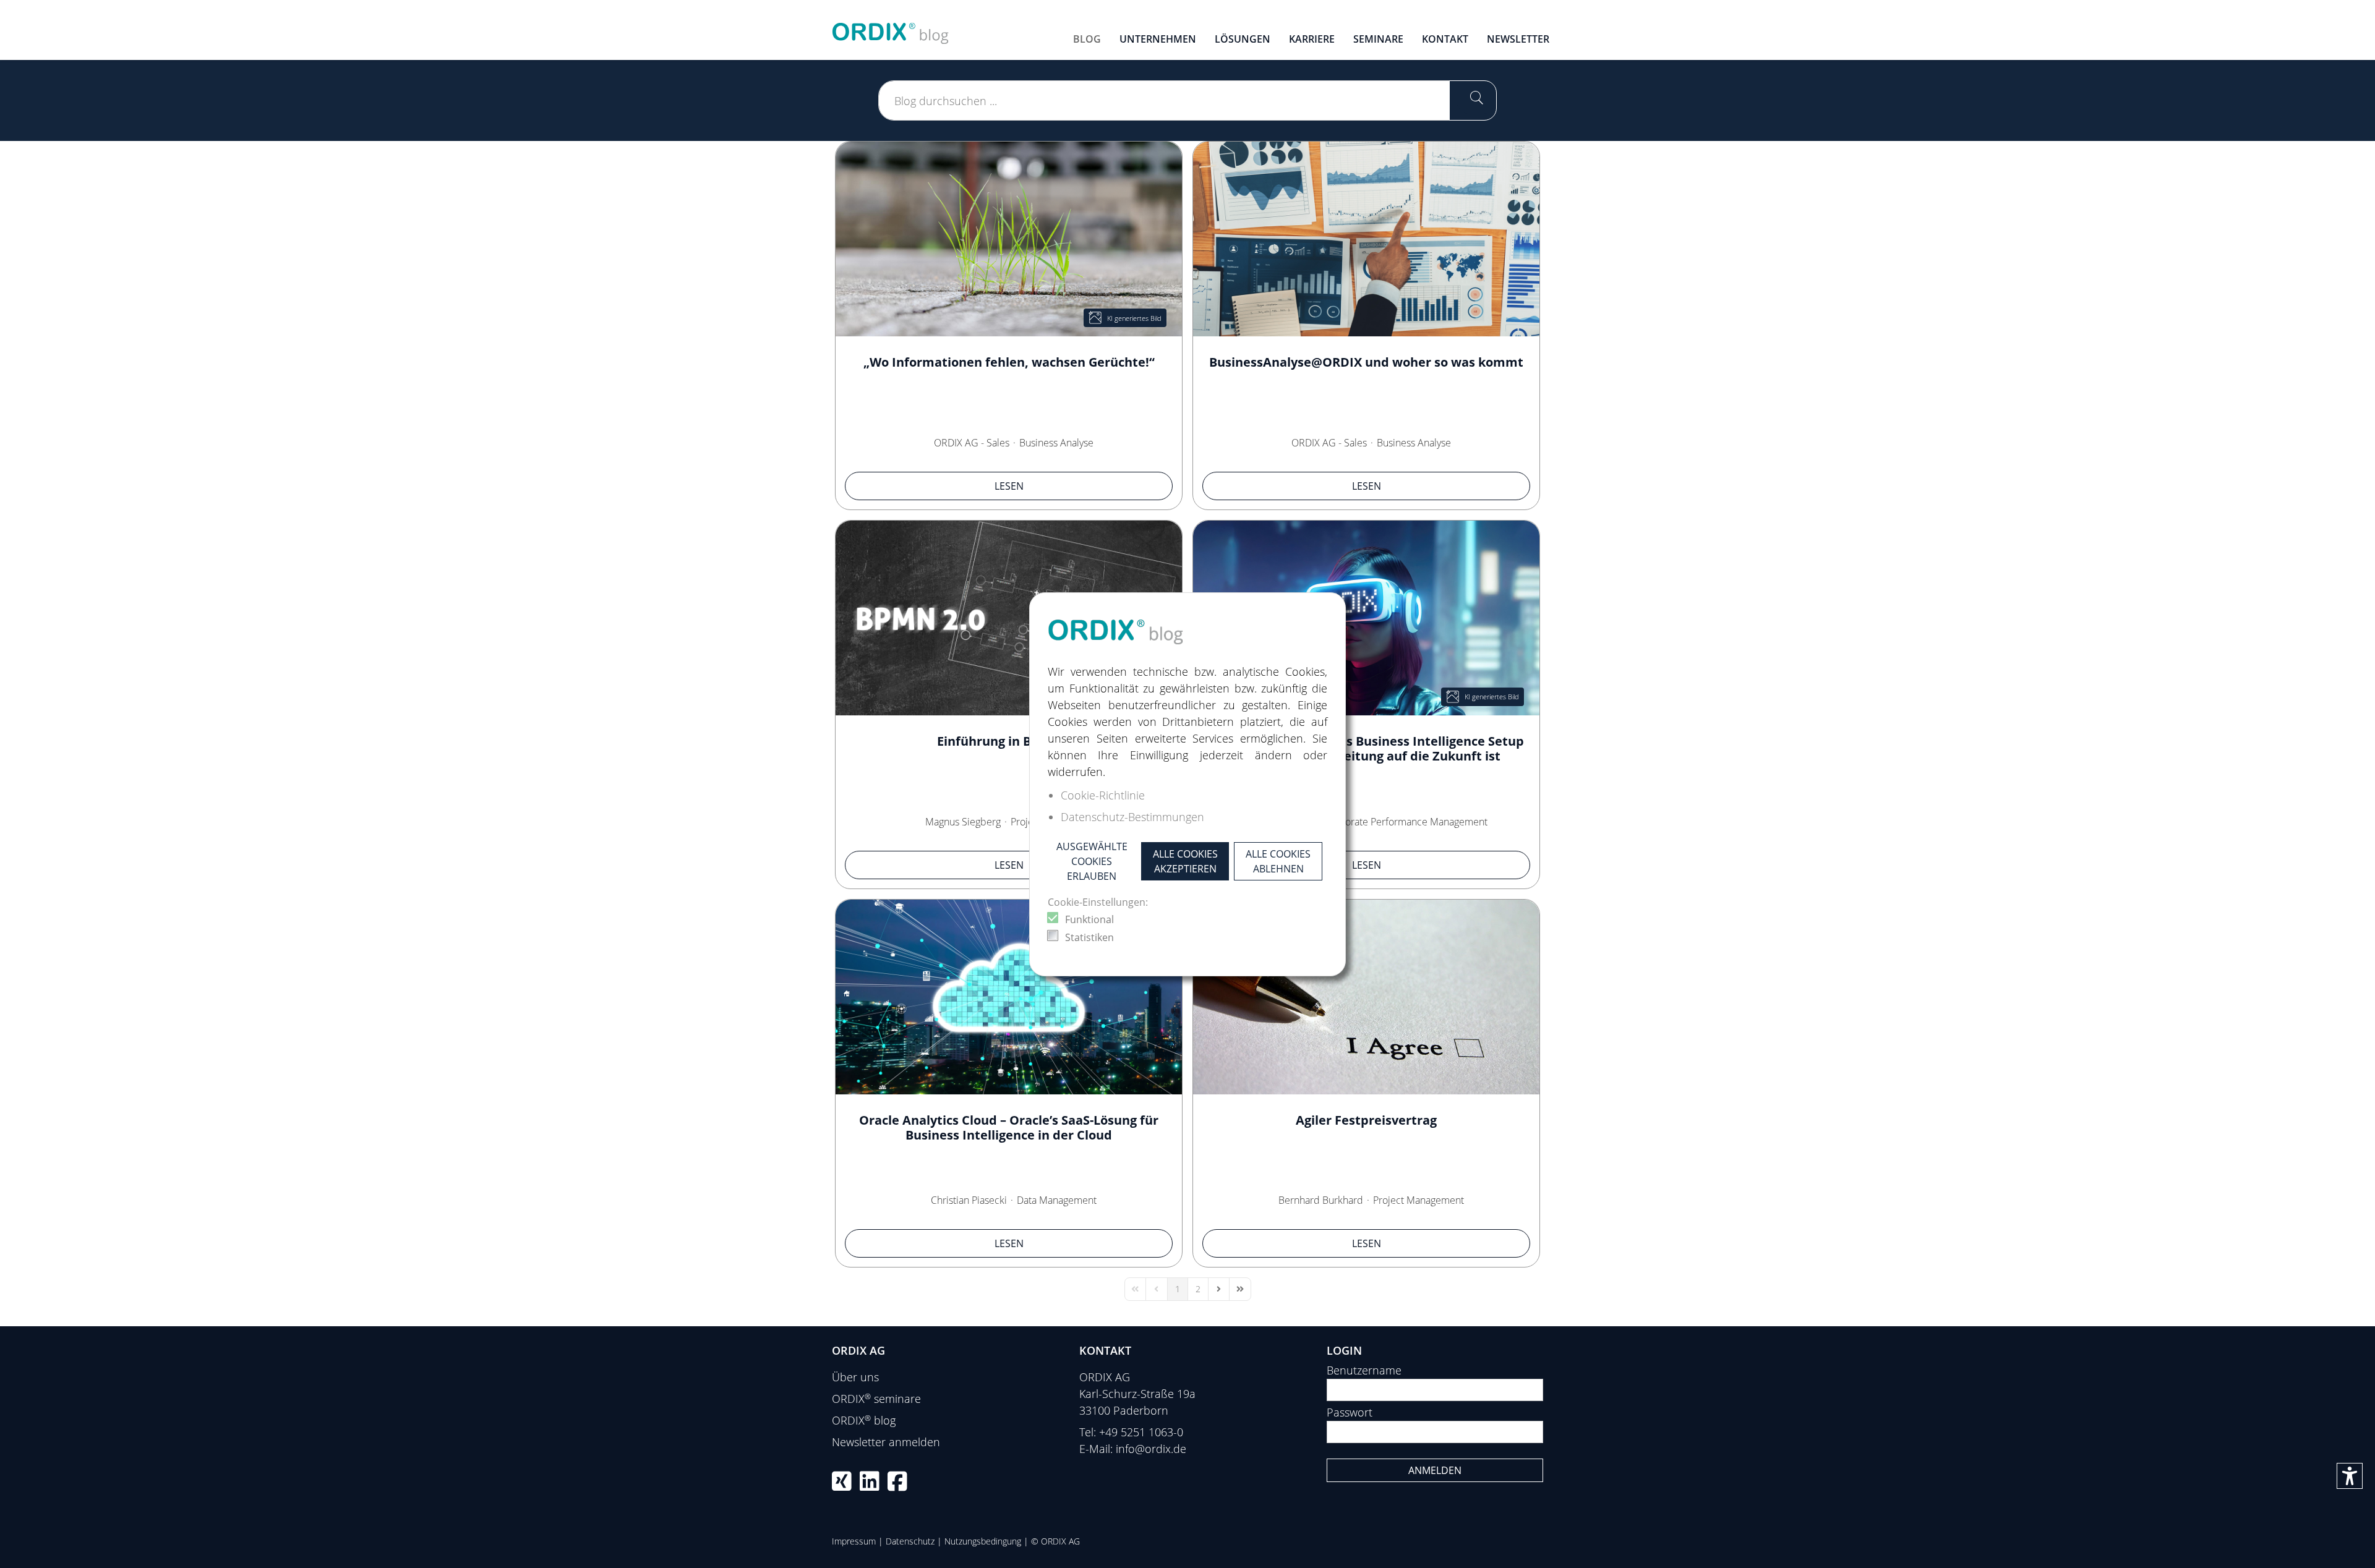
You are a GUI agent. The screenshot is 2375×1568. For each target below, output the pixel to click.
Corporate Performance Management (1406, 822)
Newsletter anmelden (886, 1442)
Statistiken (1089, 937)
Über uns (855, 1377)
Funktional (1089, 919)
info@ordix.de (1151, 1449)
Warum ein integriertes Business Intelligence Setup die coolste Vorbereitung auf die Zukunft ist (1367, 748)
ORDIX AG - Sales (972, 443)
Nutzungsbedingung (983, 1541)
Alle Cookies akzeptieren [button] (1185, 861)
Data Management (1057, 1200)
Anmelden (1435, 1470)
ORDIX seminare (876, 1399)
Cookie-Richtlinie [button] (1103, 795)
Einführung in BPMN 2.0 (1009, 741)
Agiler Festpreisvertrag (1366, 1120)
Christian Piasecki (969, 1200)
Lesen (1009, 486)
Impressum (854, 1541)
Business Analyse (1056, 443)
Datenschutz (910, 1541)
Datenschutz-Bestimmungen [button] (1132, 817)
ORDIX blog (864, 1420)
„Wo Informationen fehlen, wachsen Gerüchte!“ (1009, 362)
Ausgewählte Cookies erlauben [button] (1092, 861)
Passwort (1350, 1412)
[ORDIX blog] (891, 28)
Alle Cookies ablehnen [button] (1278, 861)
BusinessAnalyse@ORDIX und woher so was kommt (1366, 362)
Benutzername (1364, 1370)
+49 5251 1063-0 (1141, 1432)
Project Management (1419, 1200)
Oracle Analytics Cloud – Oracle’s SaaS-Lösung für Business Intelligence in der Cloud (1009, 1127)
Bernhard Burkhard (1321, 1200)
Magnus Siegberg (963, 822)
